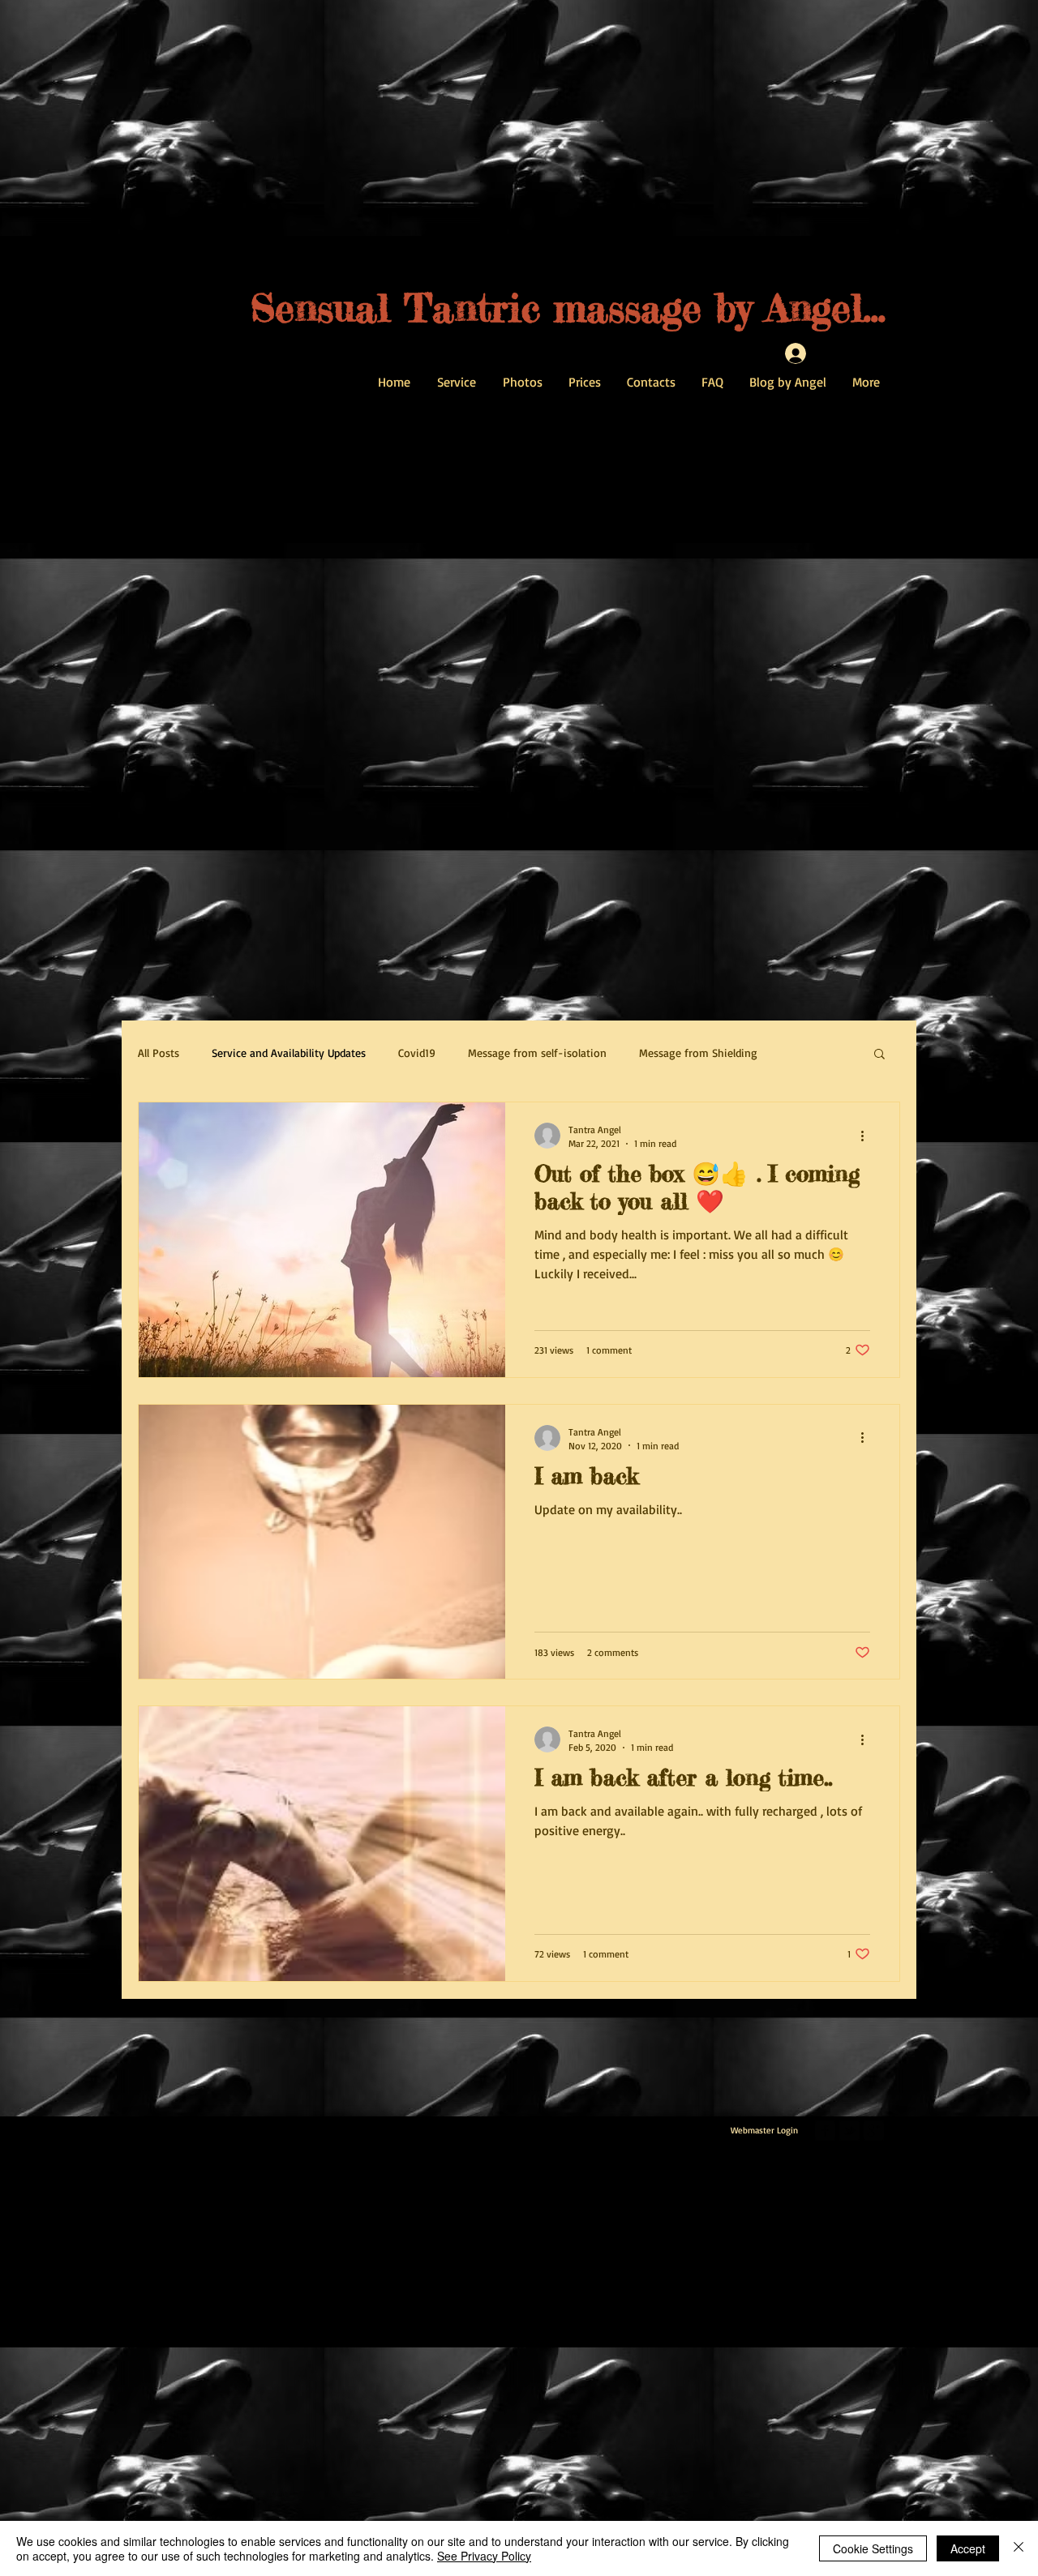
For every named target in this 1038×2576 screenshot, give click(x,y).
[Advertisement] (487, 2461)
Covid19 (417, 1053)
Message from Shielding (698, 1053)
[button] (879, 1055)
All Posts (159, 1053)
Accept (968, 2548)
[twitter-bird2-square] (849, 2131)
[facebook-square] (825, 2131)
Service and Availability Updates (289, 1053)
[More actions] (868, 1136)
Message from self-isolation (537, 1053)
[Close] (1019, 2548)
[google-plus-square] (874, 2131)
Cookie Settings (873, 2548)
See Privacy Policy (484, 2556)
